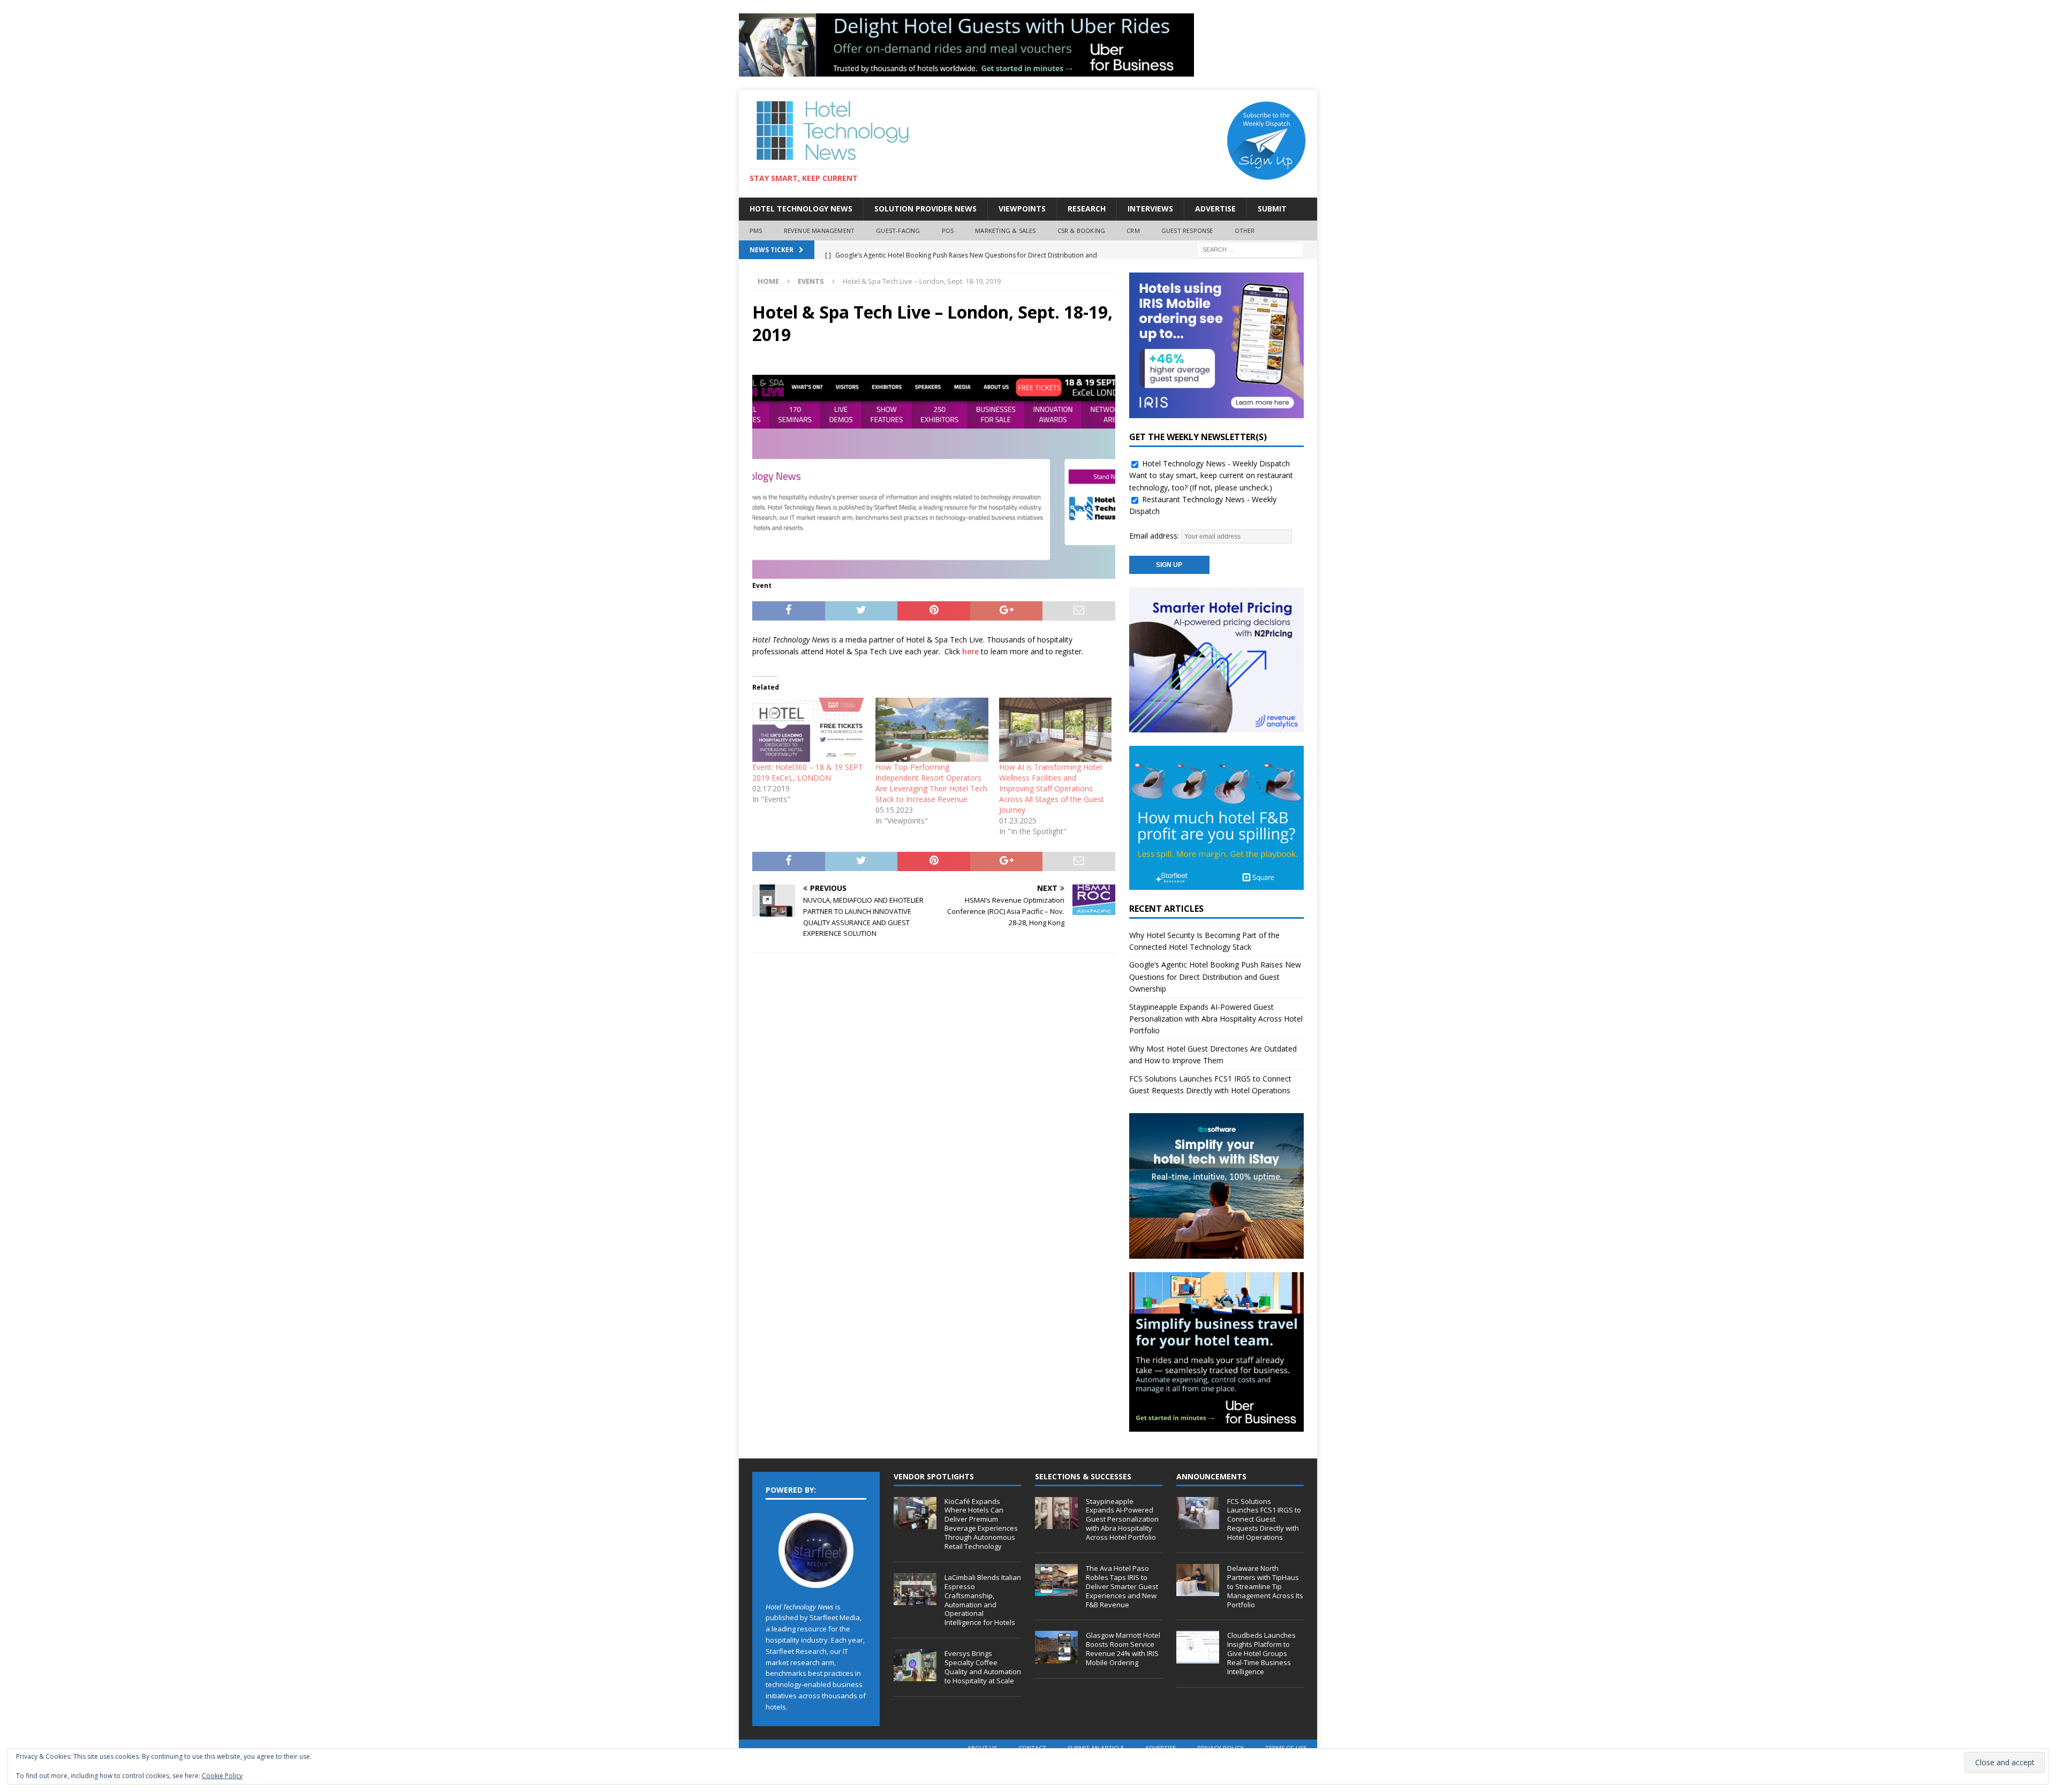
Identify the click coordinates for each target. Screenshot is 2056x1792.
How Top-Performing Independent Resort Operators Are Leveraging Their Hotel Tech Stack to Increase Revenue (931, 783)
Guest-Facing (898, 230)
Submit (1272, 209)
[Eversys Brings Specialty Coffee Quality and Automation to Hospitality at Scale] (915, 1665)
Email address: (1155, 536)
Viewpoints (1022, 209)
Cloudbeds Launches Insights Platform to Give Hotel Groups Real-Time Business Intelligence (1261, 1653)
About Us (982, 1748)
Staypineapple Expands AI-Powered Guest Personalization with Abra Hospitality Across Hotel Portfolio (1216, 1019)
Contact (1032, 1748)
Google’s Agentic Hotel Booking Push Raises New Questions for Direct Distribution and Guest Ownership (1215, 977)
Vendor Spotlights (934, 1476)
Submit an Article (1096, 1748)
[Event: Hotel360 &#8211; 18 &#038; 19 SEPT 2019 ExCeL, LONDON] (808, 730)
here (970, 651)
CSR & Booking (1082, 230)
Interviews (1150, 209)
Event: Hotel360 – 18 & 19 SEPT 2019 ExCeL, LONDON (808, 772)
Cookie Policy (222, 1776)
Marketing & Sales (1005, 230)
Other (1245, 230)
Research (1087, 209)
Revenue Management (819, 230)
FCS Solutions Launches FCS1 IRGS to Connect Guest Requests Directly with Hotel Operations (1264, 1519)
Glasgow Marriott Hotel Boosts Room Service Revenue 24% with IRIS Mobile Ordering (1123, 1649)
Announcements (1211, 1476)
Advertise (1215, 209)
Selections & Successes (1083, 1476)
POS (948, 230)
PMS (756, 230)
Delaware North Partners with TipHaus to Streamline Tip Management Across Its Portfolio (1265, 1586)
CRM (1133, 230)
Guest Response (1187, 230)
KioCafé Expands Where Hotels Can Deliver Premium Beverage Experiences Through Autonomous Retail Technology (981, 1524)
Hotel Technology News (801, 209)
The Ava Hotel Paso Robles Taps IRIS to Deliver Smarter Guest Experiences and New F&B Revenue (1122, 1586)
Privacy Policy (1220, 1748)
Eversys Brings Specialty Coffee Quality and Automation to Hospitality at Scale (983, 1667)
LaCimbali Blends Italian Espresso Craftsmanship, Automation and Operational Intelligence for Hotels (983, 1600)
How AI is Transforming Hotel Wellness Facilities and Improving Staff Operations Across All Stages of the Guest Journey (1052, 788)
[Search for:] (1250, 249)
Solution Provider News (925, 209)
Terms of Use (1286, 1748)
